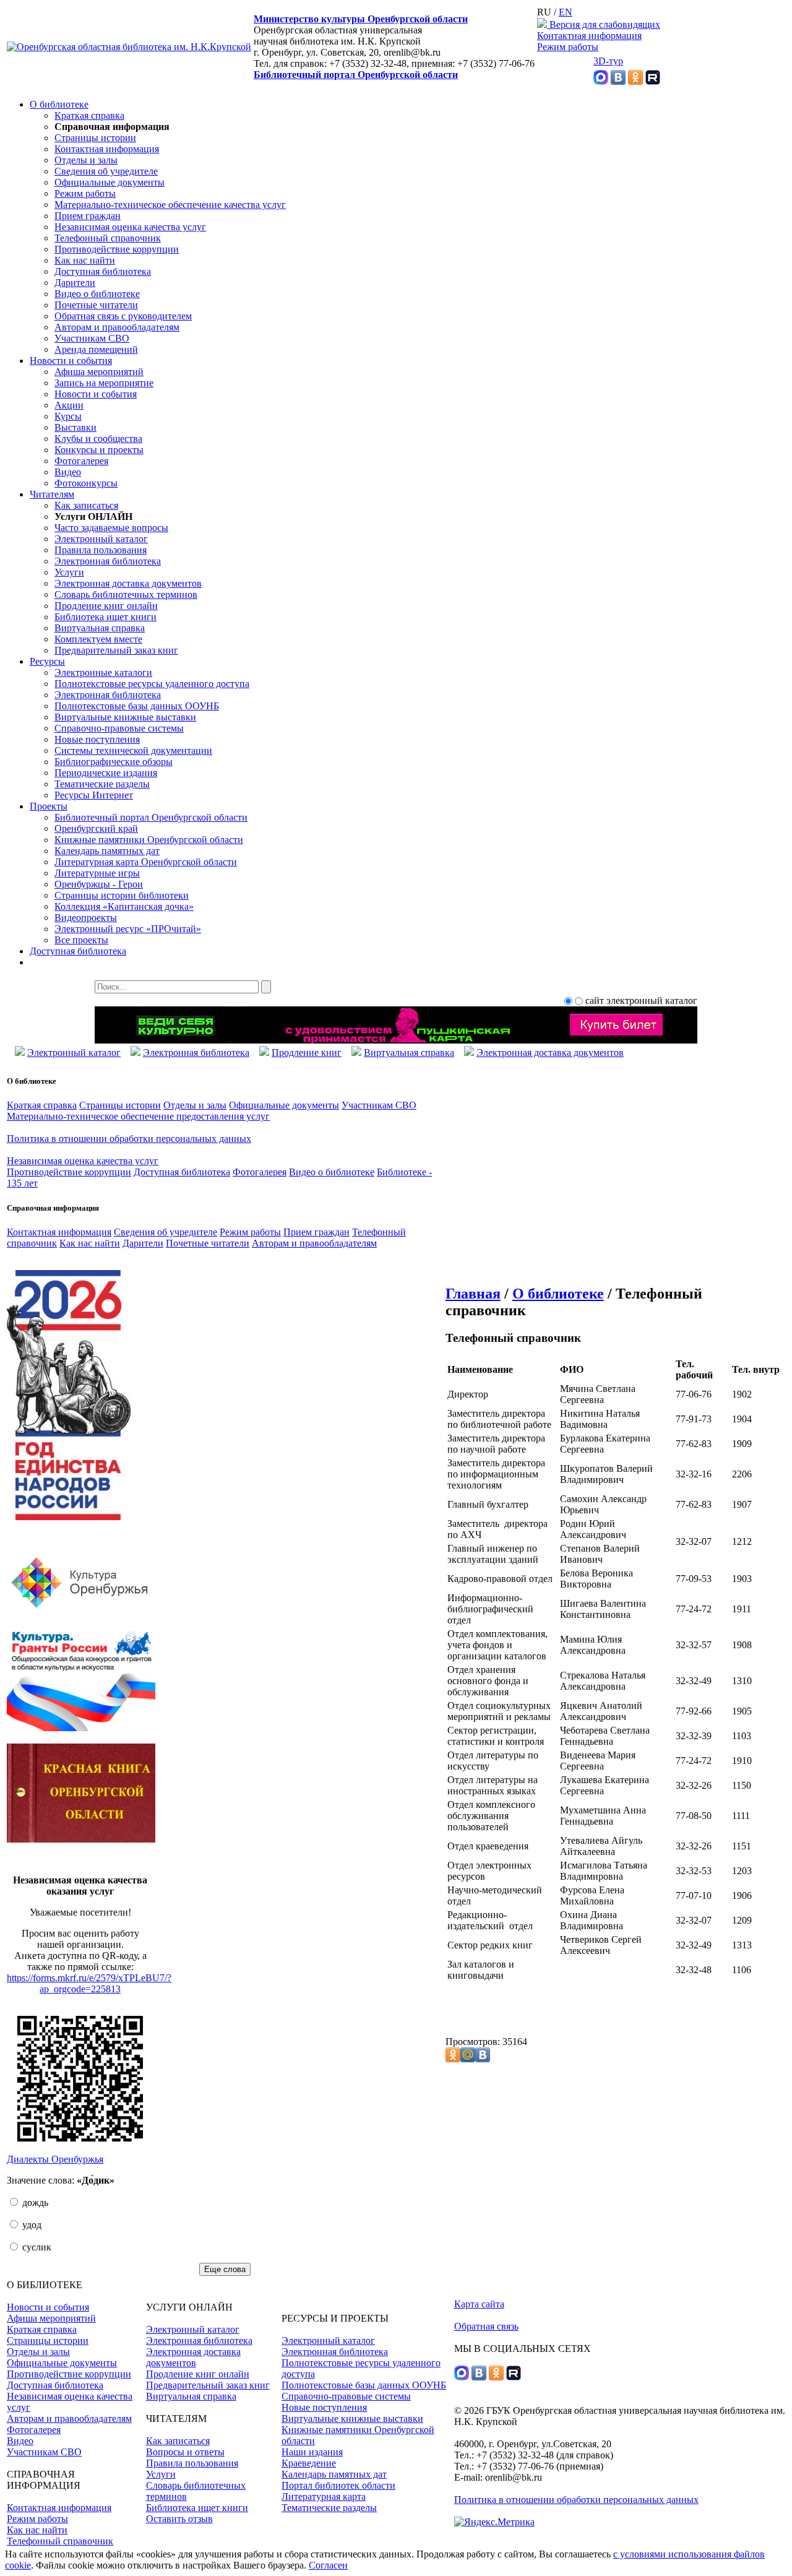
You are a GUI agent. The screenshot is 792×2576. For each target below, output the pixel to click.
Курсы (68, 416)
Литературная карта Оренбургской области (146, 862)
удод (31, 2225)
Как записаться (86, 505)
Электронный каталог (101, 539)
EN (566, 12)
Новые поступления (97, 739)
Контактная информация (589, 36)
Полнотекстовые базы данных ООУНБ (137, 706)
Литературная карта (324, 2496)
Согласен (328, 2565)
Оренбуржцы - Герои (99, 884)
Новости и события (71, 361)
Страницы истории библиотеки (122, 895)
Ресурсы (47, 661)
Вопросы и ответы (185, 2452)
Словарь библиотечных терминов (126, 594)
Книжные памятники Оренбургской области (149, 840)
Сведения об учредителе (106, 171)
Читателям (52, 494)
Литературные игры (97, 873)
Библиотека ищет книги (105, 617)
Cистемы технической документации (133, 750)
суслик (36, 2247)
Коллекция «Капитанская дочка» (124, 906)
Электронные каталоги (103, 672)
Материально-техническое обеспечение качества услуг (170, 205)
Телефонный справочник (108, 238)
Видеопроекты (86, 918)
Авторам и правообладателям (117, 327)
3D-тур (608, 61)
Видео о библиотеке (97, 294)
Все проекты (81, 940)
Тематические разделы (102, 784)
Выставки (75, 427)
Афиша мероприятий (99, 372)
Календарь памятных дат (107, 851)
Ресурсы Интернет (94, 795)
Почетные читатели (96, 305)
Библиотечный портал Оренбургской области (356, 75)
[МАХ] (601, 81)
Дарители (75, 283)
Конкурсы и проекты (99, 450)
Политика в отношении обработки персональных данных (129, 1139)
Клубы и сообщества (98, 439)
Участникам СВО (92, 338)
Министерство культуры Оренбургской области (361, 19)
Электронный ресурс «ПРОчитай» (128, 929)
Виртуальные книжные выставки (125, 717)
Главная (473, 1294)
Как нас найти (85, 260)
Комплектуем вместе (98, 639)
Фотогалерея (81, 461)
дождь (34, 2202)
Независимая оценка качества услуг (130, 227)
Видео (68, 472)
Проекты (49, 806)
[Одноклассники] (635, 81)
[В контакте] (618, 81)
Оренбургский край (96, 828)
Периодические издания (106, 773)
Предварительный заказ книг (116, 650)
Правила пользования (101, 550)
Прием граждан (88, 216)
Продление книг (307, 1052)
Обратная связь (486, 2326)
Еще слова (225, 2269)
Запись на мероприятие (104, 383)
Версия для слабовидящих (604, 24)
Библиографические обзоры (114, 762)
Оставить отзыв (179, 2519)
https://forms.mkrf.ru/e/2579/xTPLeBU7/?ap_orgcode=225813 (89, 1983)
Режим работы (568, 47)
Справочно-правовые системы (119, 728)
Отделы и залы (86, 160)
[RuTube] (653, 81)
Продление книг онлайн (106, 606)
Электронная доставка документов (128, 583)
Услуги (69, 572)
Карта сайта (479, 2304)
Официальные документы (110, 182)
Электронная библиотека (108, 561)
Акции (69, 405)
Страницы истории (95, 138)
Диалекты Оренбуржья (55, 2159)
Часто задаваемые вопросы (111, 528)
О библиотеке (59, 104)
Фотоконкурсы (86, 483)
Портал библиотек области (338, 2485)
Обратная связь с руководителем (123, 316)
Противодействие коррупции (117, 249)
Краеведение (309, 2463)
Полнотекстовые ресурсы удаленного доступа (152, 684)
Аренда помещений (96, 349)
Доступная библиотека (103, 271)
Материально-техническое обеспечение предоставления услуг (138, 1116)
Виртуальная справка (100, 628)
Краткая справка (89, 115)
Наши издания (312, 2452)
